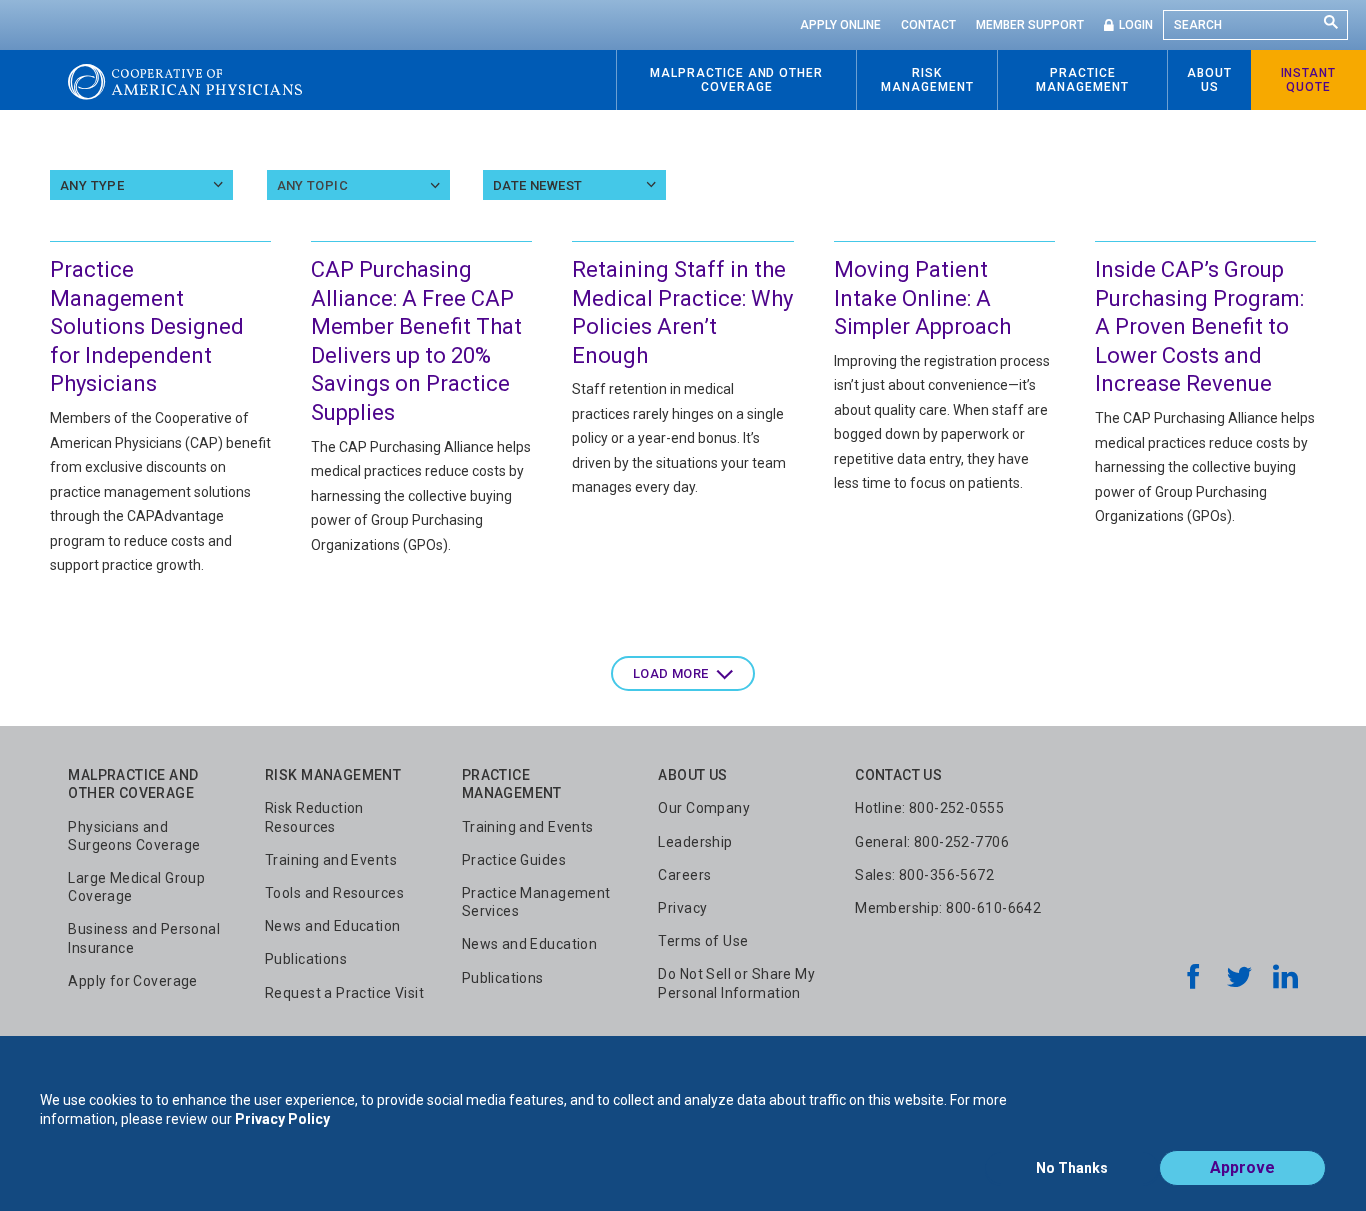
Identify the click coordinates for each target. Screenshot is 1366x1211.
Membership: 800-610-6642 (948, 908)
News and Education (333, 926)
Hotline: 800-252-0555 (929, 808)
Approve (1242, 1167)
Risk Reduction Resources (314, 817)
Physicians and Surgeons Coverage (134, 836)
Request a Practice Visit (344, 993)
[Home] (185, 80)
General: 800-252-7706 (932, 842)
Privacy (682, 908)
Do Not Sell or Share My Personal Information (736, 983)
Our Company (704, 808)
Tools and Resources (334, 893)
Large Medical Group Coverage (136, 887)
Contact (928, 25)
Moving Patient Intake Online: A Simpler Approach (922, 298)
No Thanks (1072, 1168)
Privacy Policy (282, 1119)
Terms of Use (703, 941)
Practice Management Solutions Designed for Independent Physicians (147, 326)
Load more (671, 673)
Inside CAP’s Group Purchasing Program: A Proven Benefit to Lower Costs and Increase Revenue (1199, 326)
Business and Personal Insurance (144, 938)
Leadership (695, 842)
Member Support (1030, 25)
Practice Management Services (536, 902)
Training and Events (331, 860)
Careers (684, 875)
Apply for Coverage (133, 981)
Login (1136, 25)
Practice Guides (514, 860)
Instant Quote (1309, 80)
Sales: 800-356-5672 (924, 875)
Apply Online (840, 25)
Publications (306, 959)
